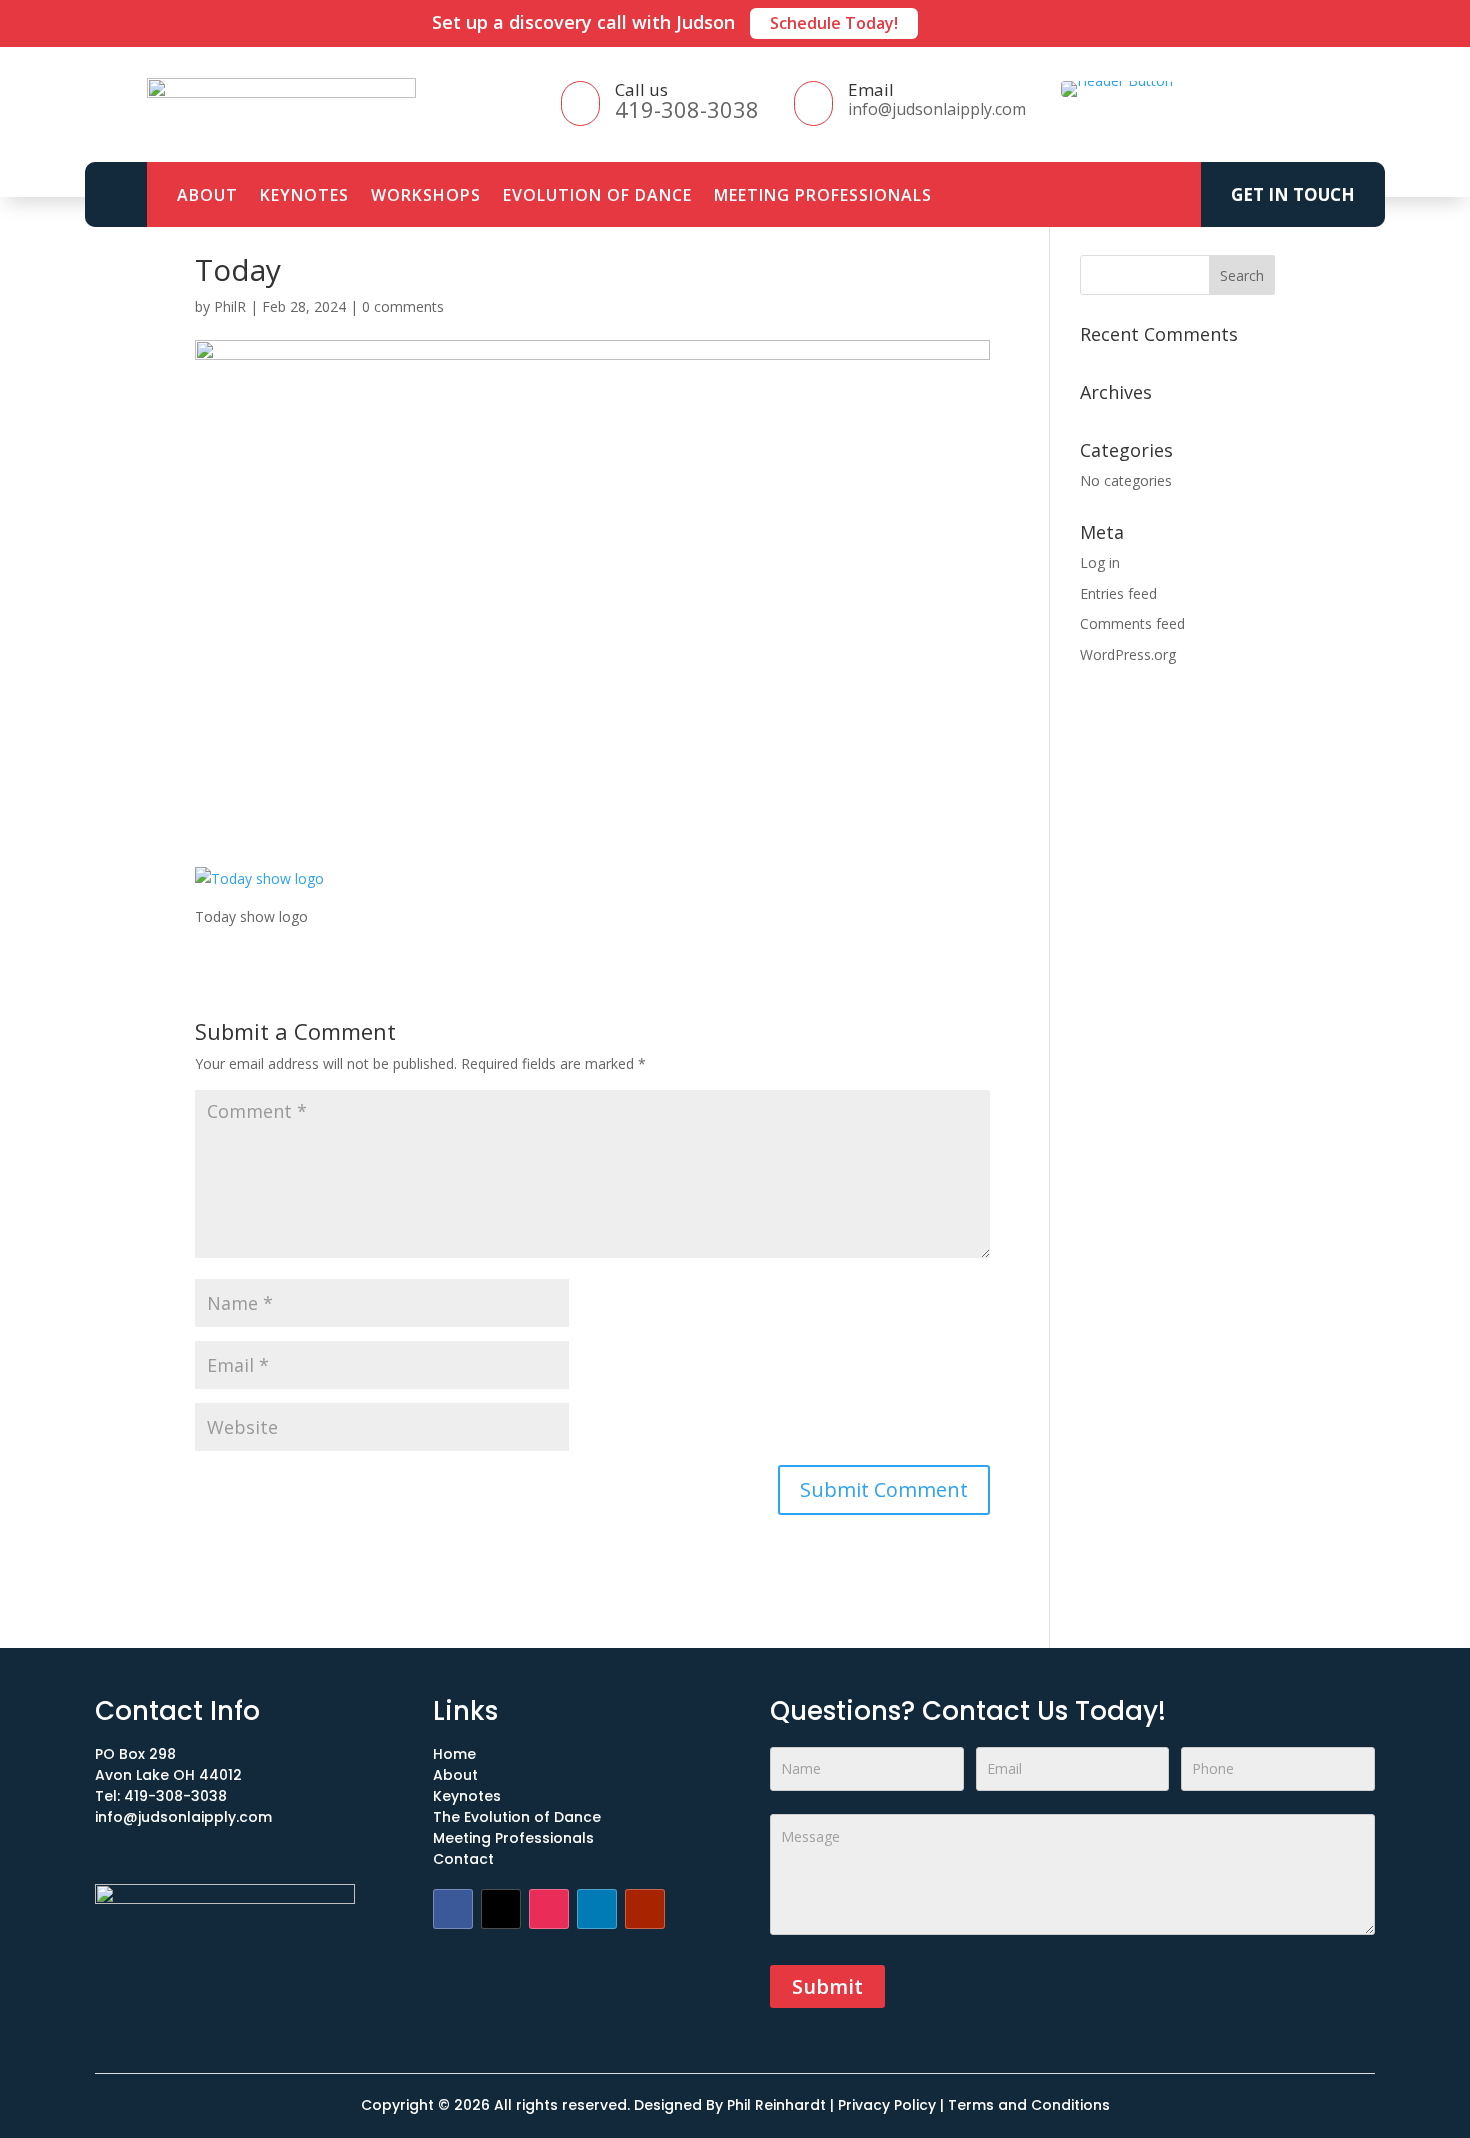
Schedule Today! (834, 23)
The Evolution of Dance (517, 1817)
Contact (463, 1859)
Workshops (426, 195)
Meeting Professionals (823, 195)
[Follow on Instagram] (549, 1909)
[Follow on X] (501, 1909)
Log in (1100, 562)
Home (454, 1754)
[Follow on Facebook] (453, 1909)
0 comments (403, 306)
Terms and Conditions (1029, 2105)
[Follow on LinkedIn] (597, 1909)
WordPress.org (1128, 654)
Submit (827, 1986)
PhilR (230, 306)
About (207, 195)
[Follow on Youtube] (645, 1909)
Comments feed (1132, 623)
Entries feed (1118, 593)
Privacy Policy (887, 2105)
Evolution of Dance (597, 195)
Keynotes (304, 195)
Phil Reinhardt (776, 2105)
